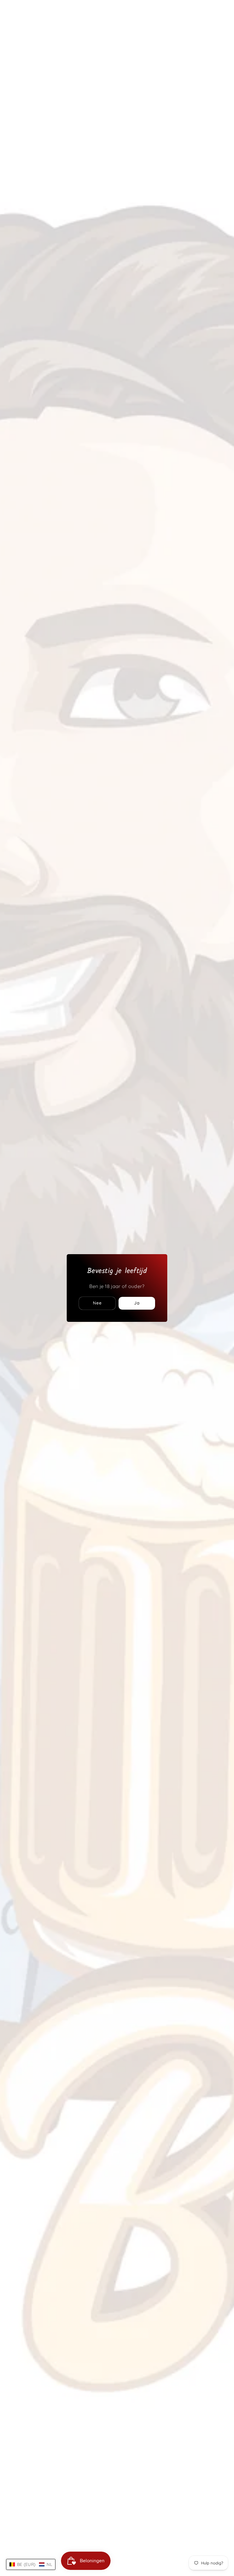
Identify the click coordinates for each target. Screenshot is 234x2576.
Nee (97, 1303)
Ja (137, 1303)
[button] (31, 2564)
